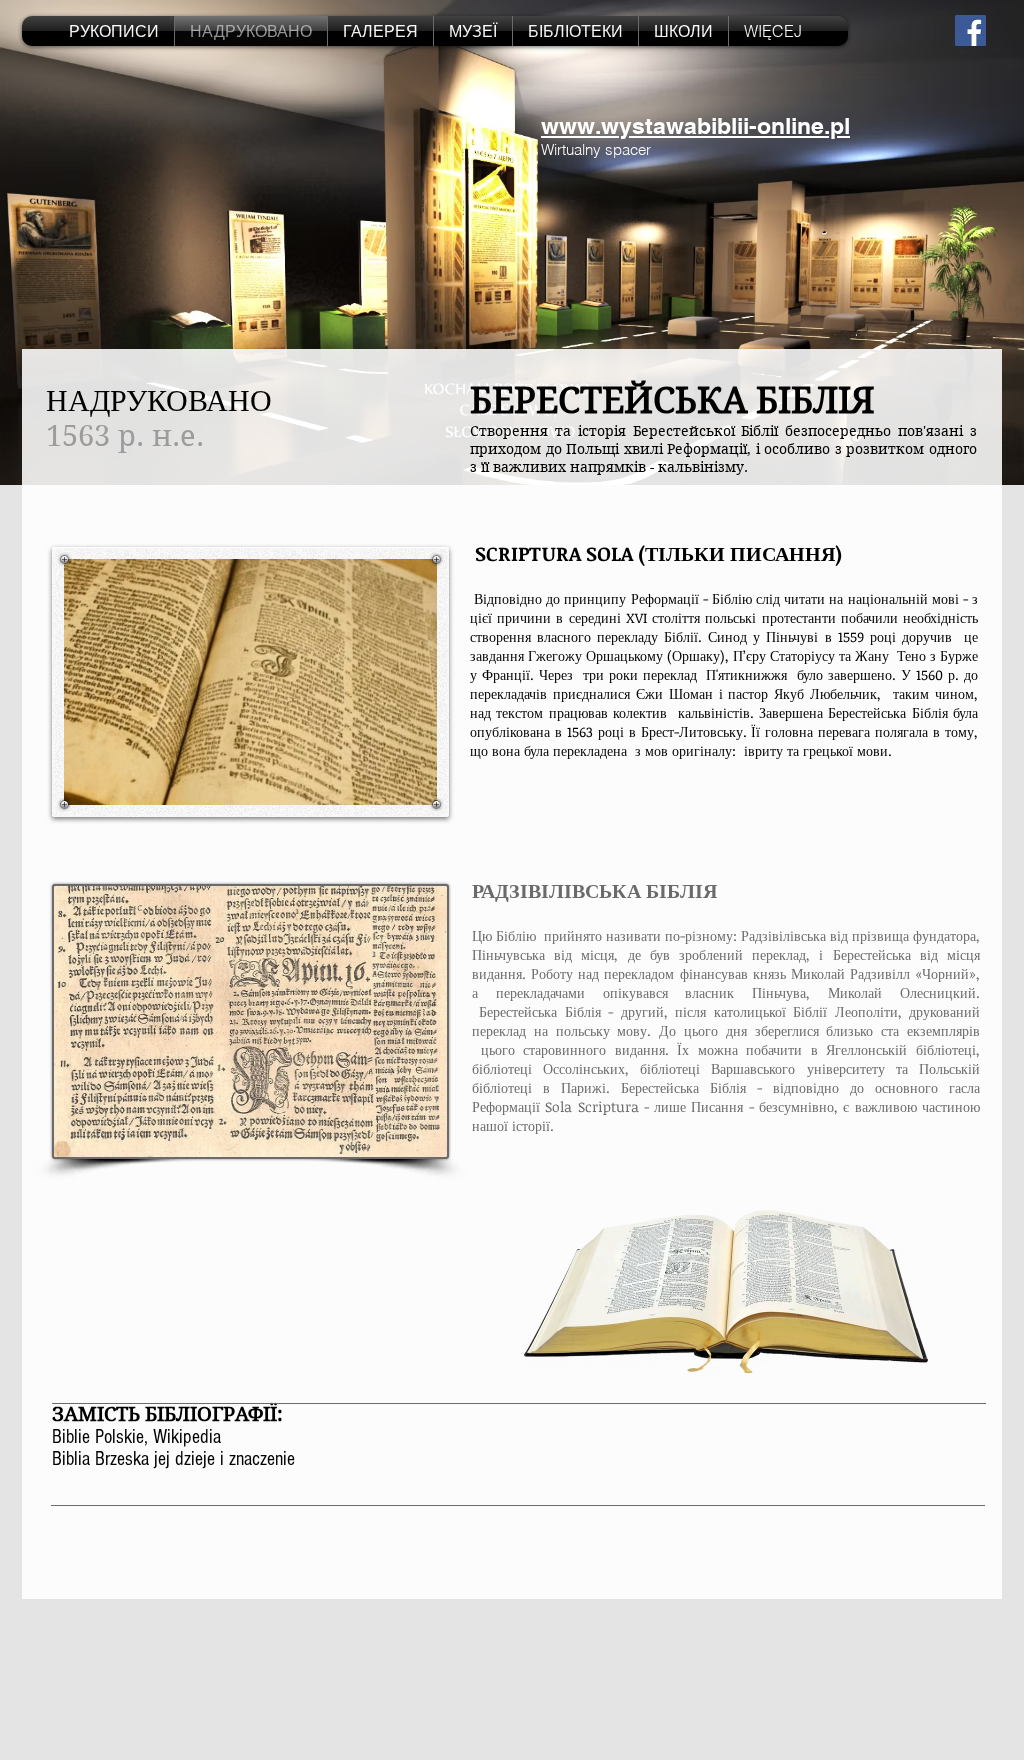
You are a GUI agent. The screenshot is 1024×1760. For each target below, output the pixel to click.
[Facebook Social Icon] (970, 30)
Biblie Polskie (98, 1437)
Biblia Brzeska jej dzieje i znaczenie (173, 1459)
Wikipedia (187, 1437)
